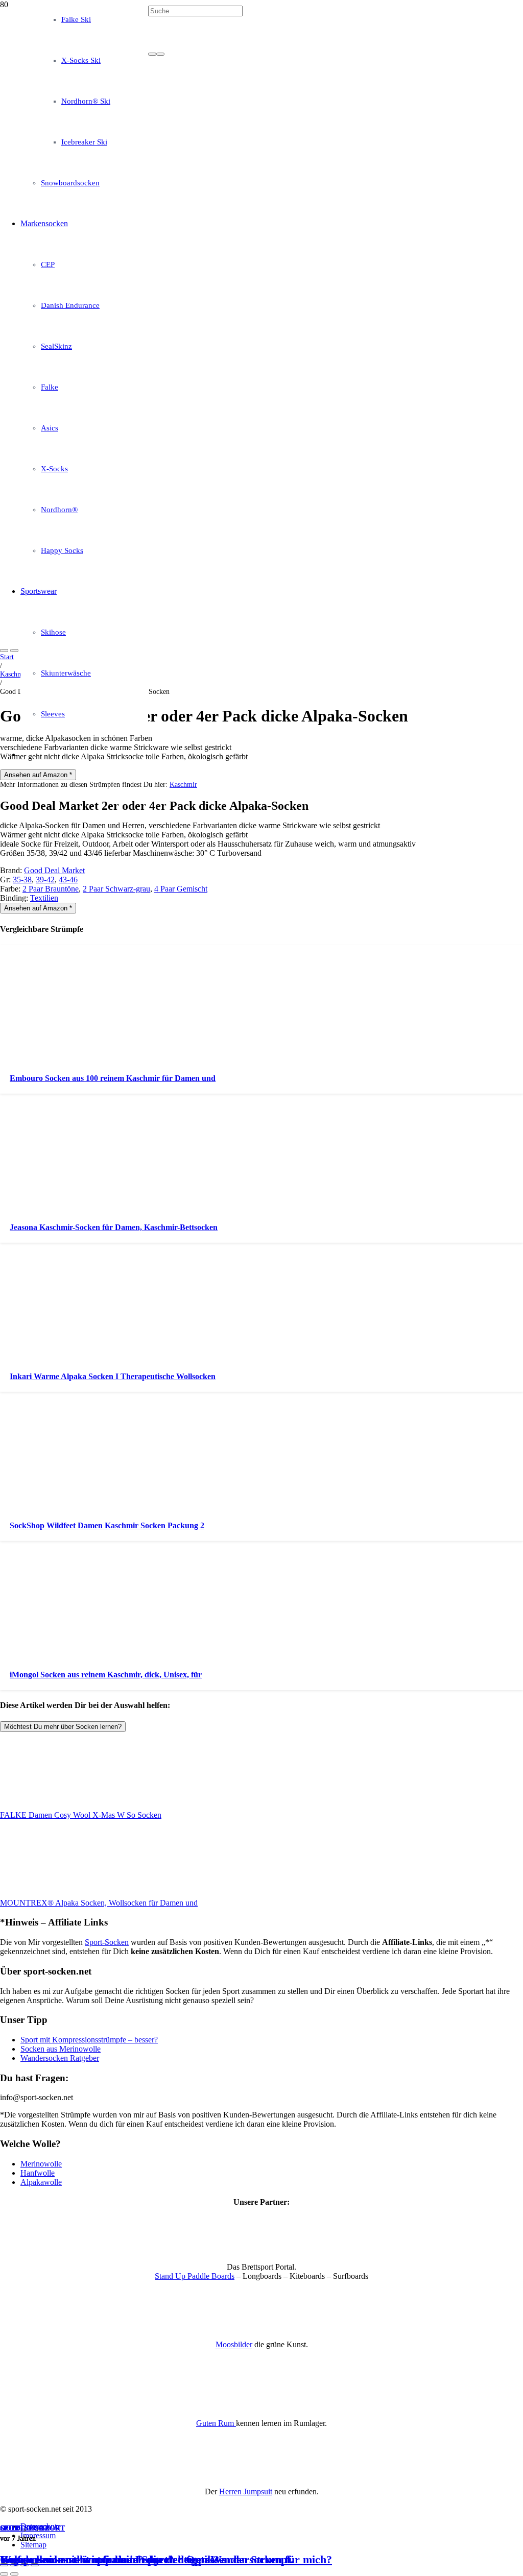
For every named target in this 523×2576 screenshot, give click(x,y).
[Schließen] (160, 54)
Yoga (39, 2528)
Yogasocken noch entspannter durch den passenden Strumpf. (147, 2559)
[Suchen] (152, 54)
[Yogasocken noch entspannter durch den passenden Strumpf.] (261, 346)
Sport (12, 2528)
